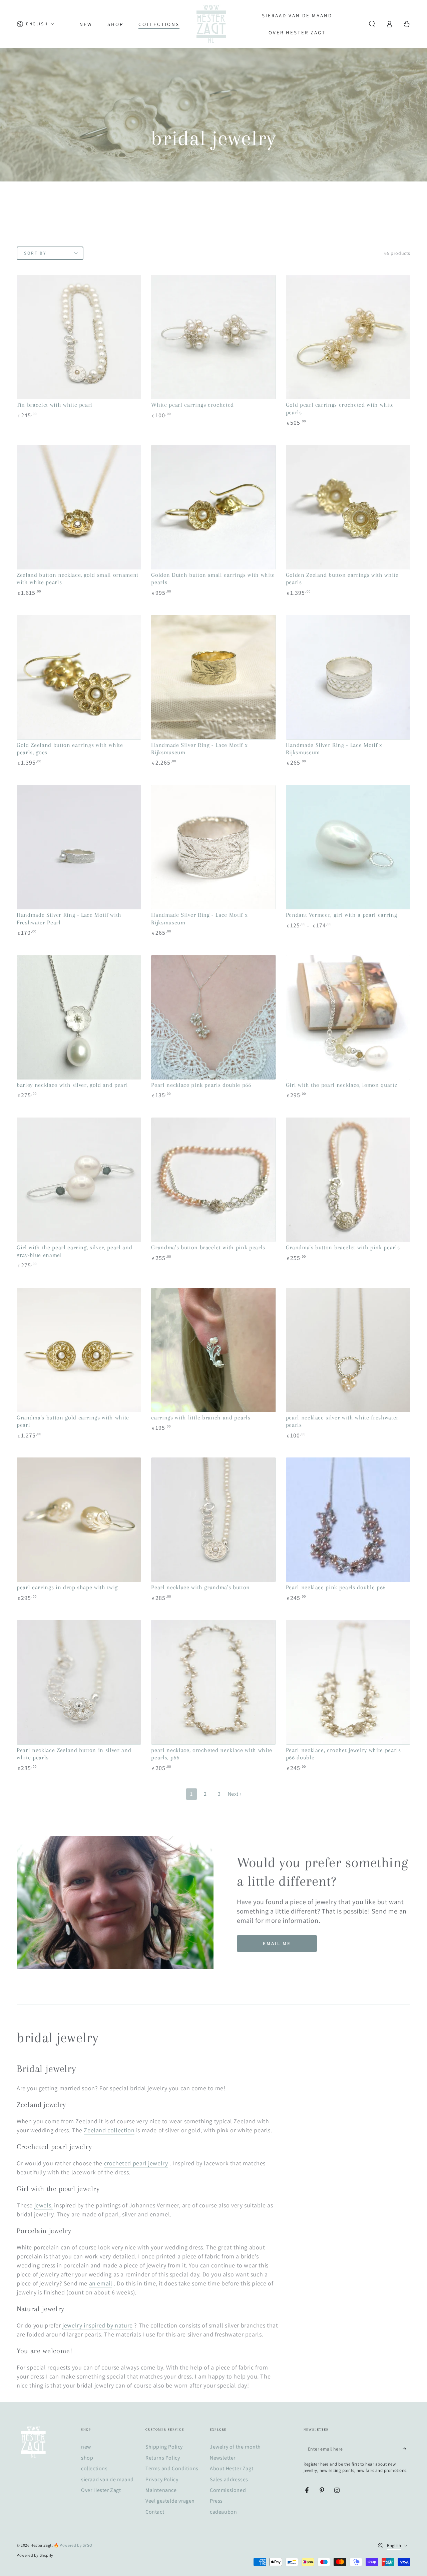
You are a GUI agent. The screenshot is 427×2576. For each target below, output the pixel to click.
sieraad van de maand (107, 2479)
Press (216, 2501)
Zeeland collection (109, 2130)
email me (277, 1943)
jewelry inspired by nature (98, 2325)
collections (94, 2468)
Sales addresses (229, 2479)
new (86, 2447)
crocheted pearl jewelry (136, 2163)
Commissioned (228, 2490)
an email (101, 2283)
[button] (372, 24)
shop (87, 2458)
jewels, (44, 2205)
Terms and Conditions (172, 2468)
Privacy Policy (162, 2479)
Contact (155, 2512)
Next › (235, 1794)
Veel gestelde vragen (170, 2501)
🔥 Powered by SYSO (73, 2545)
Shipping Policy (164, 2447)
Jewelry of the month (235, 2447)
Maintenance (161, 2490)
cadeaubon (223, 2512)
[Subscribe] (406, 2449)
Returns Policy (163, 2458)
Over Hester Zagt (101, 2490)
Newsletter (223, 2458)
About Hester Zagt (232, 2468)
